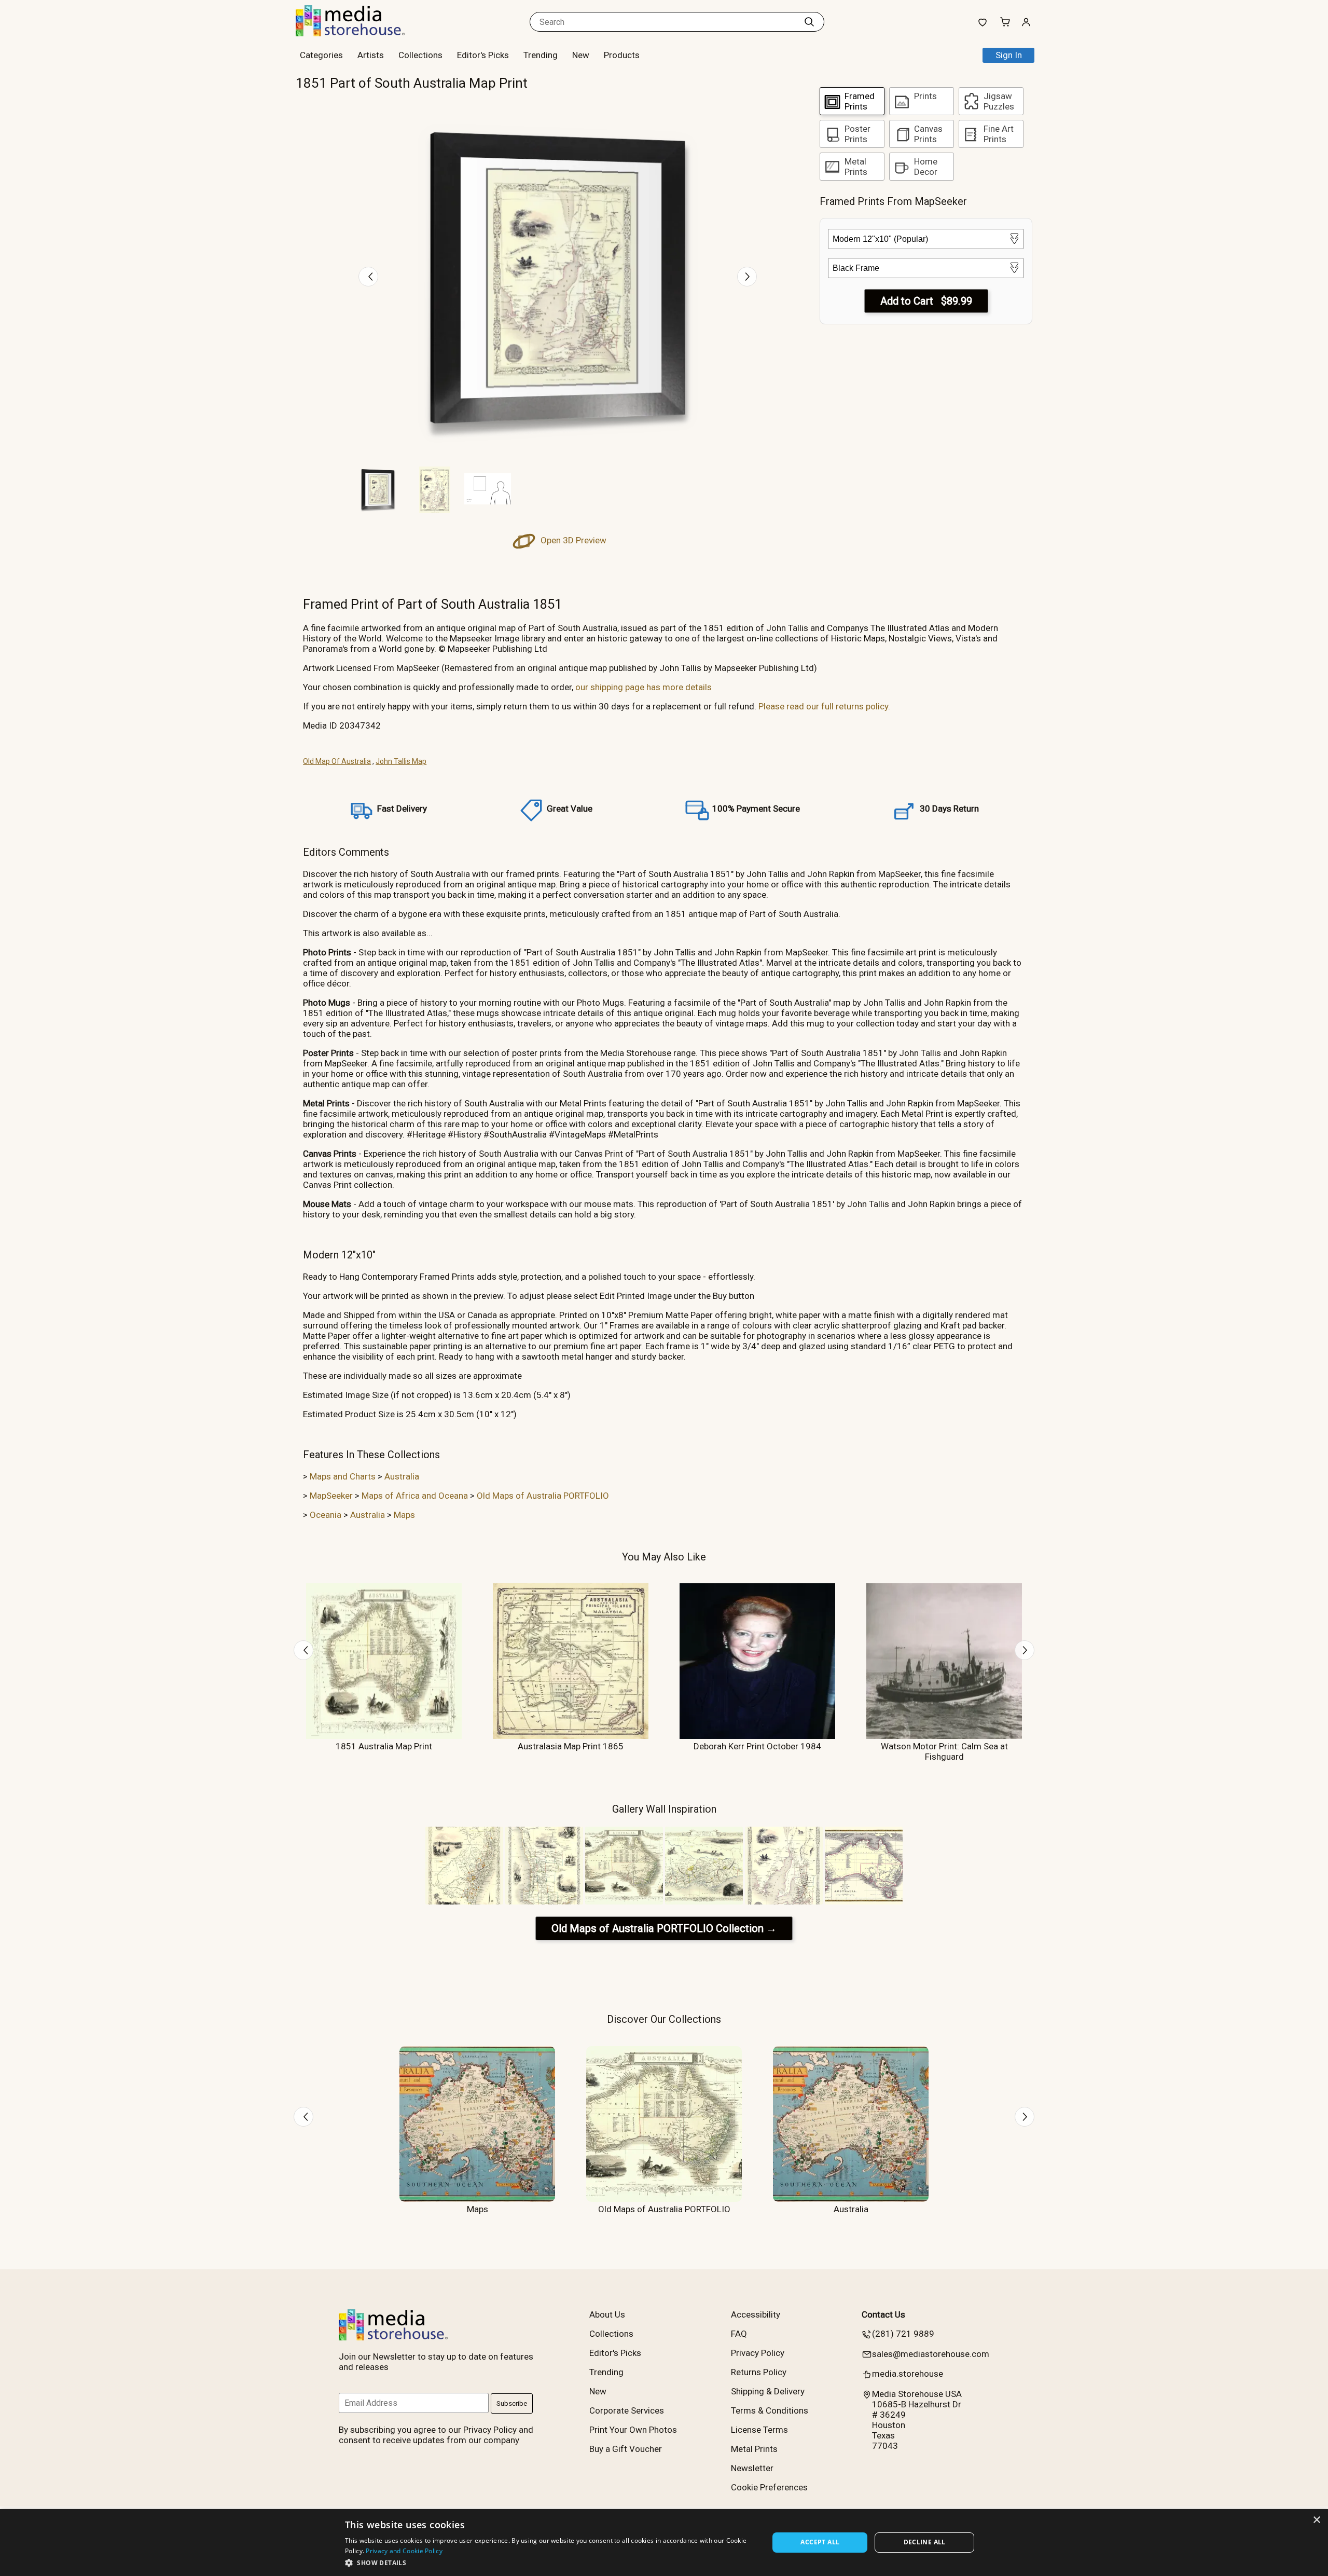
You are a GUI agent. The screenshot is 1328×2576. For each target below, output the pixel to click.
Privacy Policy (758, 2353)
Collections (420, 55)
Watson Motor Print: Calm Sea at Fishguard (944, 1751)
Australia (402, 1476)
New (581, 55)
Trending (541, 55)
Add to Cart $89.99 (926, 301)
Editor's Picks (483, 55)
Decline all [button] (925, 2542)
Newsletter (752, 2468)
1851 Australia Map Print (384, 1746)
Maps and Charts (343, 1476)
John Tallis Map (401, 761)
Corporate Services (627, 2410)
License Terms (759, 2430)
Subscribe (512, 2403)
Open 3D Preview (572, 540)
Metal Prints (754, 2449)
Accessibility (756, 2314)
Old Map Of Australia (337, 761)
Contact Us (883, 2314)
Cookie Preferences (769, 2487)
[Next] (747, 277)
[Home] (361, 33)
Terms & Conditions (770, 2410)
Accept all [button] (820, 2542)
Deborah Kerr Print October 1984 (757, 1746)
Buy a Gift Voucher (626, 2449)
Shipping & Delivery (768, 2391)
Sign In (1009, 55)
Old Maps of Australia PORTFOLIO (543, 1496)
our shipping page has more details (644, 687)
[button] (551, 2562)
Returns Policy (759, 2372)
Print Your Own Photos (633, 2430)
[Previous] (368, 277)
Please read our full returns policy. (824, 706)
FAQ (739, 2334)
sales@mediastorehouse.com (931, 2354)
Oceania (326, 1515)
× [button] (1316, 2520)
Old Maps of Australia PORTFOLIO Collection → (664, 1928)
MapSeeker (331, 1496)
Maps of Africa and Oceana (415, 1496)
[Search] (809, 22)
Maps (404, 1515)
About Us (607, 2314)
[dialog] (664, 2543)
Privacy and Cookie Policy (404, 2551)
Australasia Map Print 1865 (571, 1746)
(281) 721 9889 (903, 2334)
